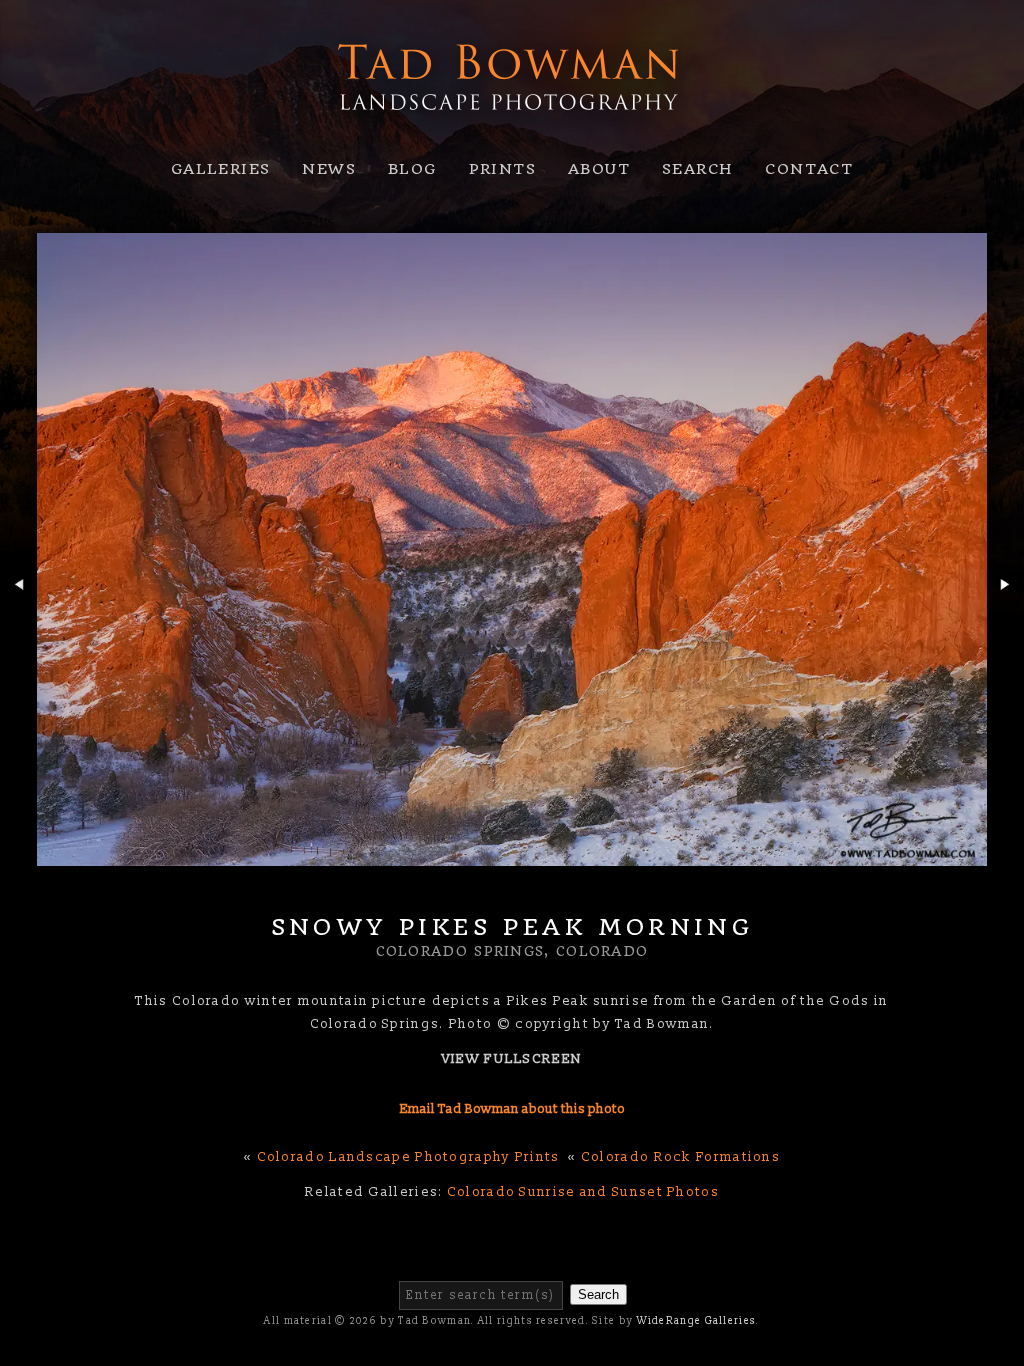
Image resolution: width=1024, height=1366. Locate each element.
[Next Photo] (1005, 616)
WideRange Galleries (697, 1321)
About (599, 169)
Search (697, 169)
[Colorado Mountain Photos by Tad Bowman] (512, 131)
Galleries (221, 169)
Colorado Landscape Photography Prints (408, 1157)
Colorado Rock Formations (680, 1157)
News (329, 169)
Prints (502, 169)
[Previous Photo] (18, 616)
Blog (412, 169)
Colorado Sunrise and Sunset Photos (583, 1192)
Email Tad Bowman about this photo (512, 1109)
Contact (809, 169)
